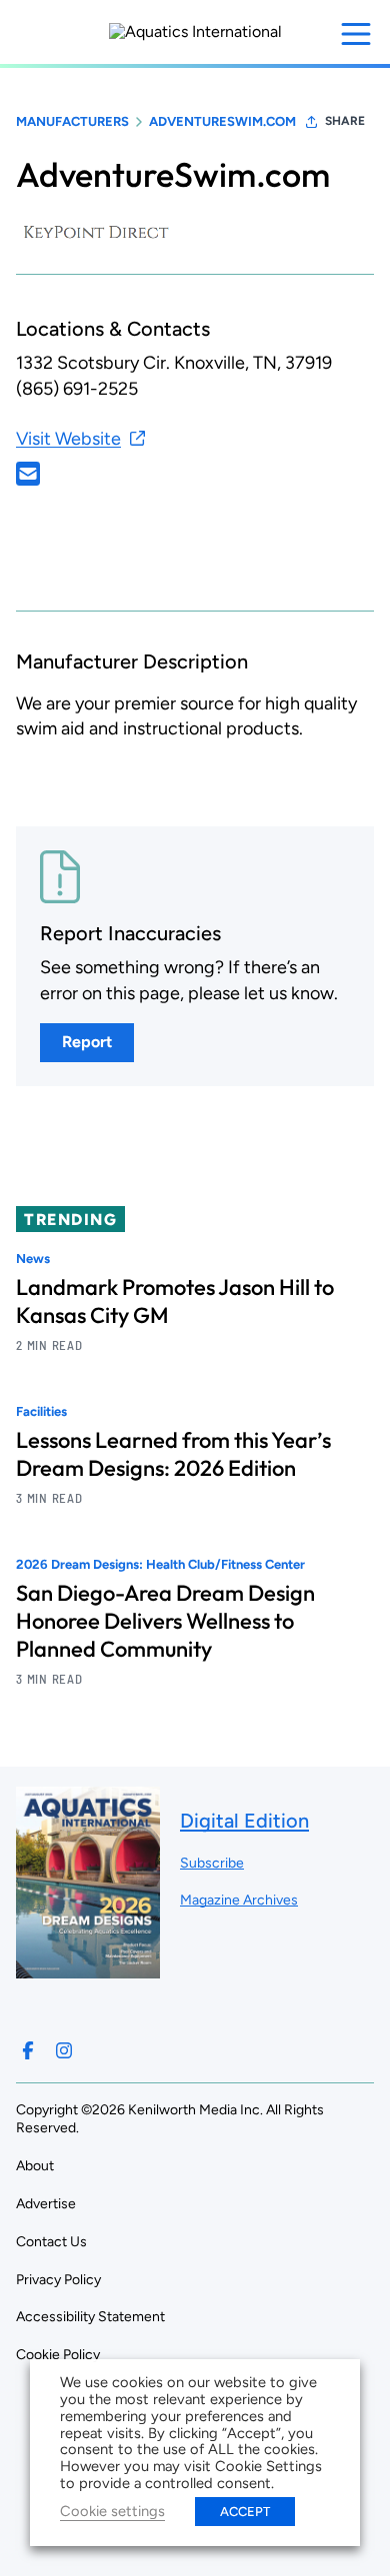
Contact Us (51, 2242)
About (35, 2166)
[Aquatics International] (195, 32)
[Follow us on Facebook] (28, 2050)
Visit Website (68, 439)
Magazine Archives (239, 1900)
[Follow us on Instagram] (64, 2050)
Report (87, 1042)
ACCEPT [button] (245, 2512)
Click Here (28, 474)
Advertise (46, 2204)
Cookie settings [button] (112, 2511)
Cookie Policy (58, 2355)
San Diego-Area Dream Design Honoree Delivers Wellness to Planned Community (165, 1621)
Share (345, 121)
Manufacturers (72, 121)
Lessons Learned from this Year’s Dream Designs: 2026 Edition (173, 1454)
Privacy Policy (58, 2280)
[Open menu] (356, 34)
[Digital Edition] (88, 1968)
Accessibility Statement (90, 2317)
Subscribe (212, 1863)
